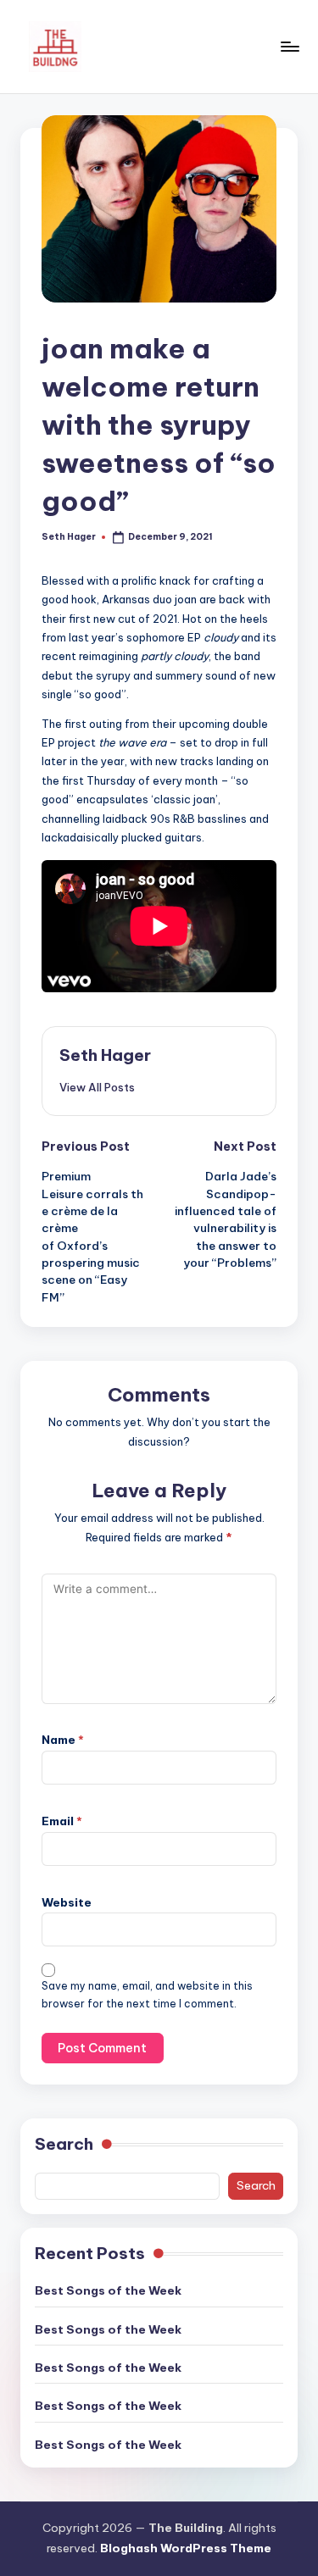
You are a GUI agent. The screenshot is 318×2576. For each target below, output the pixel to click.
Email (62, 1821)
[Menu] (289, 46)
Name (63, 1740)
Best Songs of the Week (108, 2290)
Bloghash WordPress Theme (186, 2548)
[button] (97, 1087)
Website (67, 1902)
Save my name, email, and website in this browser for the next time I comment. (147, 1995)
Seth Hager (105, 1055)
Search (64, 2144)
